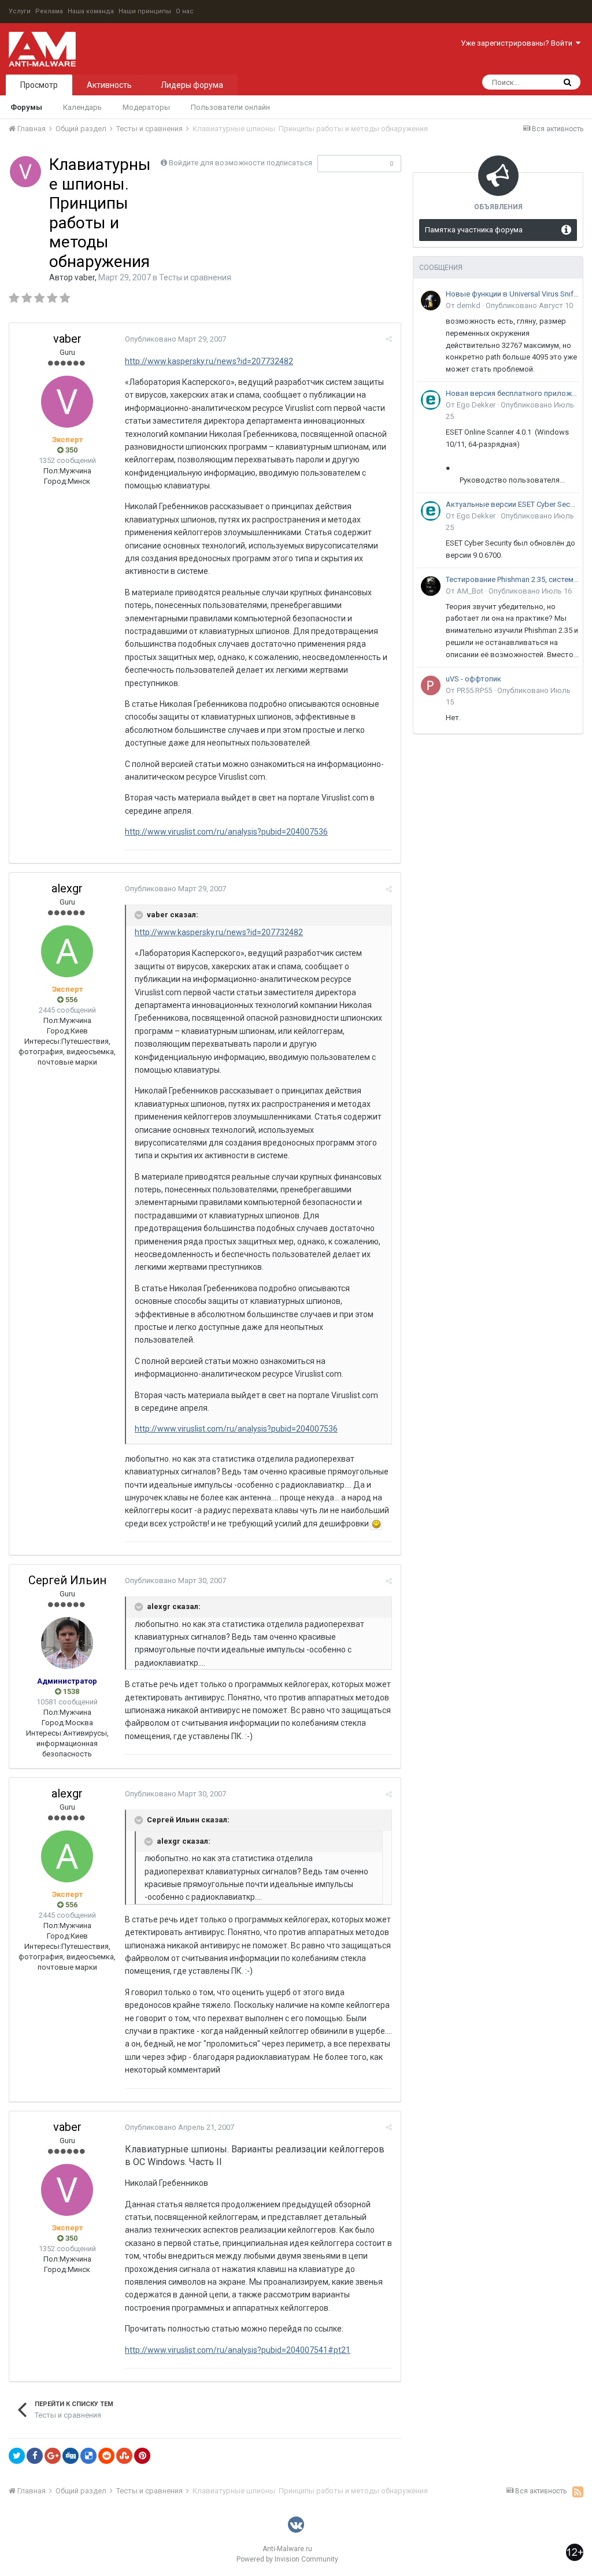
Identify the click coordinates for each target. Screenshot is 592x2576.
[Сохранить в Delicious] (88, 2456)
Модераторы (146, 107)
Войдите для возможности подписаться (240, 163)
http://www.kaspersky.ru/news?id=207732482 (209, 361)
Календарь (82, 107)
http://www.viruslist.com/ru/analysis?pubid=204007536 (226, 832)
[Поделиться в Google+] (53, 2456)
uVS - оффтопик (473, 679)
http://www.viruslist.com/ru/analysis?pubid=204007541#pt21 (238, 2350)
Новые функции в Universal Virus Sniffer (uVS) (512, 294)
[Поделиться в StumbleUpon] (124, 2456)
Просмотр (39, 85)
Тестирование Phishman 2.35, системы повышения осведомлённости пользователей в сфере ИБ (512, 579)
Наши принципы (145, 11)
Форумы (26, 107)
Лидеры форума (192, 85)
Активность (109, 85)
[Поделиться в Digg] (71, 2456)
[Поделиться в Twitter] (17, 2456)
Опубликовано (175, 339)
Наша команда (91, 11)
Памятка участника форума (474, 230)
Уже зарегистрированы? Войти (518, 43)
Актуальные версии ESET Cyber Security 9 (512, 504)
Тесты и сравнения (195, 277)
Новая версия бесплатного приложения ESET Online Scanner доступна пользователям (512, 393)
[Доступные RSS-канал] (578, 2492)
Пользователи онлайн (230, 107)
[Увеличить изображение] (376, 1524)
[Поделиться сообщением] (389, 339)
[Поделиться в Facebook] (35, 2456)
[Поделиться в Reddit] (106, 2456)
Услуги (20, 11)
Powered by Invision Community (287, 2559)
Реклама (49, 11)
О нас (185, 11)
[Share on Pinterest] (142, 2456)
